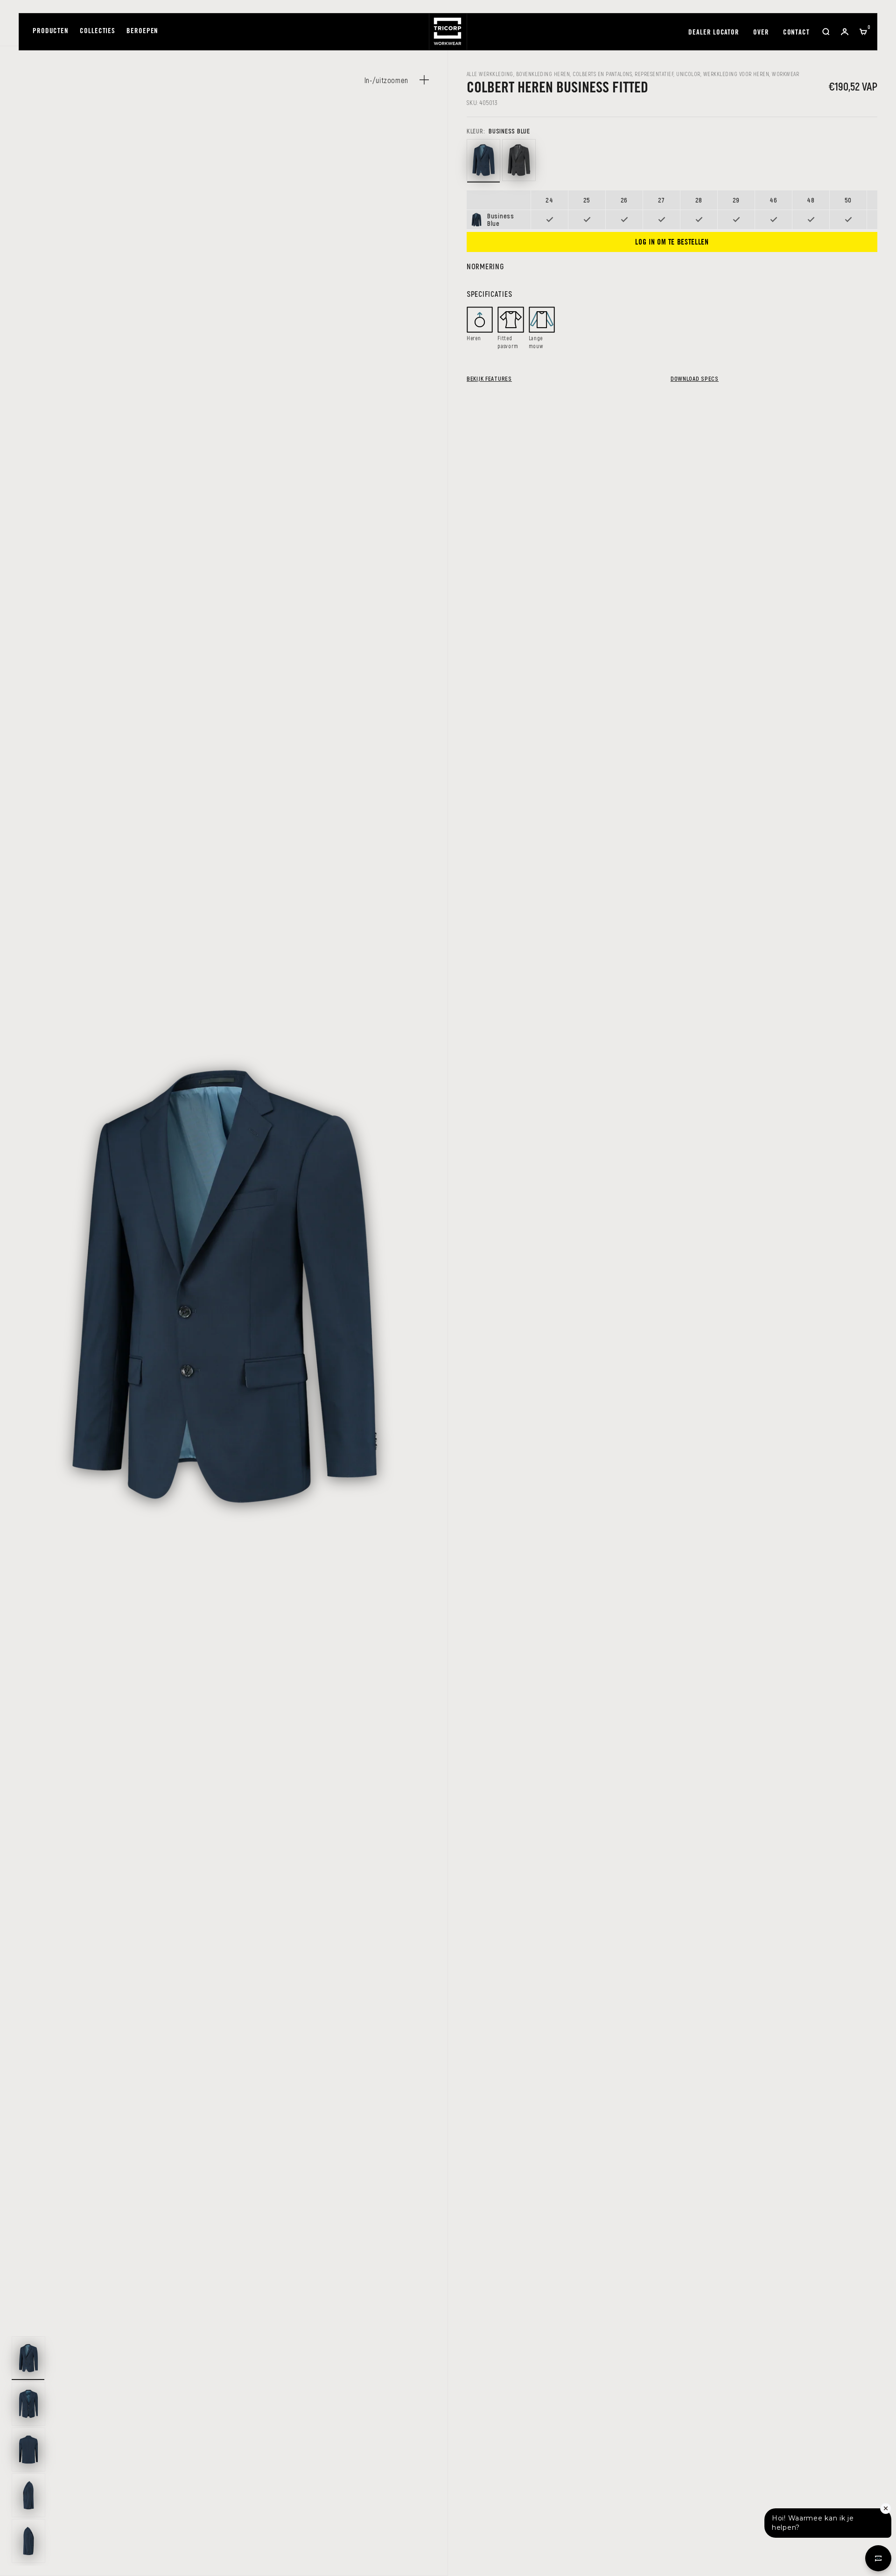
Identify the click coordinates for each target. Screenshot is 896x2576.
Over (761, 33)
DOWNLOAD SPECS (695, 378)
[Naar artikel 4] (28, 2495)
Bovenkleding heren (543, 74)
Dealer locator (714, 33)
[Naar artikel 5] (28, 2541)
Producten (51, 31)
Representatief (654, 74)
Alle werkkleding (490, 74)
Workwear (785, 74)
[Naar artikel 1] (28, 2358)
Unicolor (688, 74)
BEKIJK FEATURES (489, 378)
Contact (796, 33)
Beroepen (142, 31)
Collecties (98, 31)
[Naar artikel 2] (28, 2404)
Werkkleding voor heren (736, 74)
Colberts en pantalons (602, 74)
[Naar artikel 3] (28, 2450)
